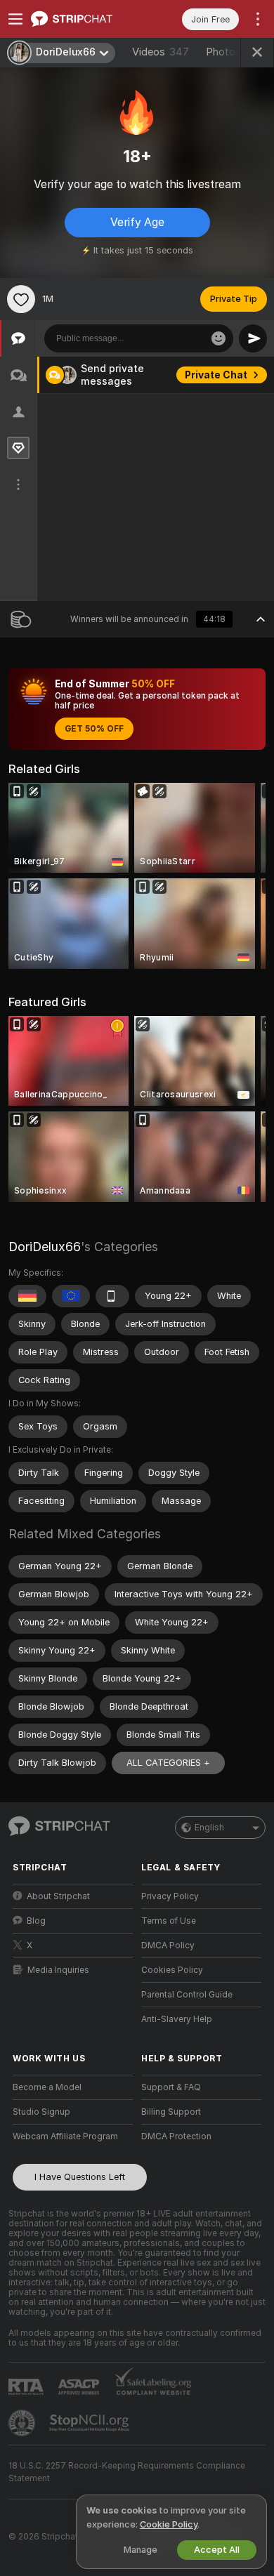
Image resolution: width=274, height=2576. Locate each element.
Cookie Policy (169, 2524)
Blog (36, 1921)
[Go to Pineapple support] (23, 2423)
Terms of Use (169, 1921)
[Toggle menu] (15, 19)
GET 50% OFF (94, 729)
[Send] (253, 338)
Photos (235, 52)
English (209, 1828)
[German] (27, 1296)
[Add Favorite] (21, 299)
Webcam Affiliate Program (65, 2136)
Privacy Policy (170, 1896)
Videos (161, 52)
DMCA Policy (168, 1946)
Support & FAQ (171, 2087)
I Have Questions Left (80, 2177)
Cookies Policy (172, 1970)
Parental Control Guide (187, 1995)
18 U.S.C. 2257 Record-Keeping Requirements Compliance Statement (127, 2472)
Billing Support (171, 2112)
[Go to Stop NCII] (91, 2423)
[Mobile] (112, 1296)
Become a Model (47, 2087)
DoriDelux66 (45, 1247)
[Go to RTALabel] (27, 2387)
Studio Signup (41, 2112)
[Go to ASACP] (80, 2387)
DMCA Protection (176, 2136)
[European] (71, 1296)
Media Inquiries (58, 1970)
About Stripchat (58, 1896)
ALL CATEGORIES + (168, 1763)
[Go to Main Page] (84, 19)
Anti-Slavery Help (177, 2019)
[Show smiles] (218, 338)
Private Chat (216, 375)
